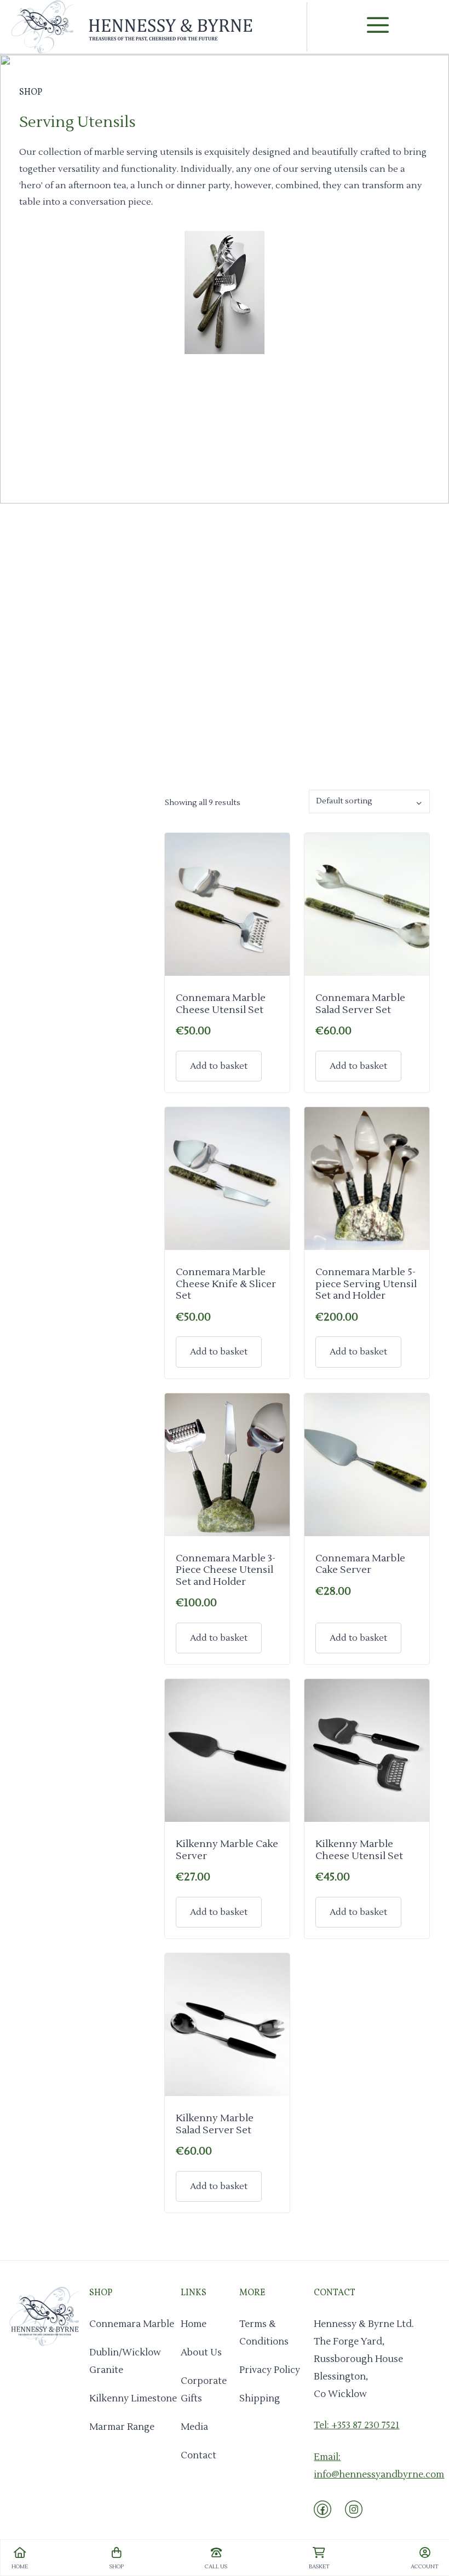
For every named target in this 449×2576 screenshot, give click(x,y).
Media (194, 2427)
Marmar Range (122, 2427)
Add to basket (219, 1066)
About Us (201, 2353)
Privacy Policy (270, 2370)
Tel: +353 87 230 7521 (356, 2426)
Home (194, 2324)
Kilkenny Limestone (133, 2399)
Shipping (260, 2399)
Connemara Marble (132, 2324)
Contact (198, 2456)
